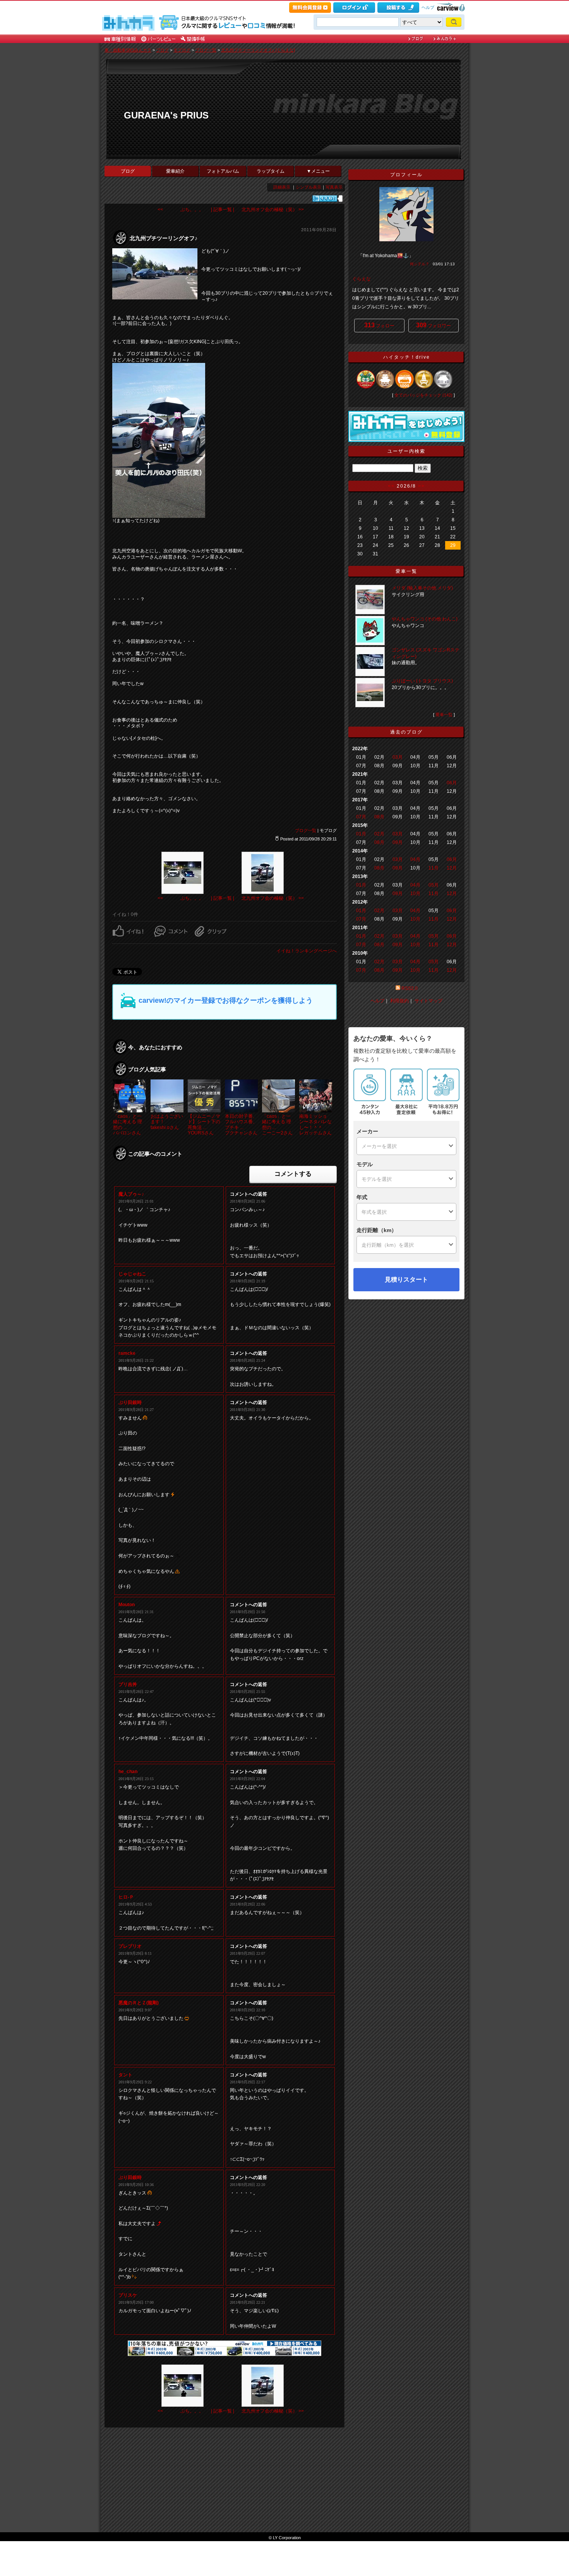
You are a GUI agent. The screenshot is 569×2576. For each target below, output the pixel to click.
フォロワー (434, 325)
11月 (434, 868)
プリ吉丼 (128, 1684)
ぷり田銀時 (130, 1402)
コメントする (293, 1174)
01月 (361, 834)
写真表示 (334, 187)
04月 (415, 859)
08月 (379, 817)
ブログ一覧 (206, 50)
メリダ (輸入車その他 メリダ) (422, 588)
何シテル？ (420, 264)
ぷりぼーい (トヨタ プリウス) (422, 681)
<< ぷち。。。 (181, 210)
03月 (398, 757)
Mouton (127, 1605)
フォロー (379, 325)
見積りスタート (406, 1279)
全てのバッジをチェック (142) (423, 395)
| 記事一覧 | (223, 210)
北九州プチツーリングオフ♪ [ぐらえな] (258, 50)
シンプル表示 (308, 187)
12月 (452, 868)
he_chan (128, 1772)
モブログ (182, 50)
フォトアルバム (223, 171)
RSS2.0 (410, 988)
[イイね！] (325, 198)
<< (391, 486)
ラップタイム (271, 171)
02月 (379, 834)
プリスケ (128, 2295)
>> (422, 486)
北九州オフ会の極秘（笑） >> (273, 210)
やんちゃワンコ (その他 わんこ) (425, 619)
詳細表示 (282, 187)
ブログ (162, 50)
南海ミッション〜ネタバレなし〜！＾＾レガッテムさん (315, 1125)
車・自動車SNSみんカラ (128, 50)
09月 (398, 842)
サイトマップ (428, 1001)
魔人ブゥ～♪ (131, 1194)
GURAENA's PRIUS (166, 115)
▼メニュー (318, 171)
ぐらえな (362, 279)
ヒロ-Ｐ (126, 1897)
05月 (434, 885)
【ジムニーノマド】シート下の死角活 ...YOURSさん (204, 1125)
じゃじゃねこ (132, 1274)
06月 (452, 783)
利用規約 (399, 1001)
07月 (361, 817)
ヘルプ (428, 7)
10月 (415, 894)
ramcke (127, 1353)
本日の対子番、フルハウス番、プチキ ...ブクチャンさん (241, 1125)
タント (125, 2075)
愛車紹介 (175, 171)
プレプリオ (130, 1946)
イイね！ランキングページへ (307, 951)
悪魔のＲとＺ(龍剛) (139, 2003)
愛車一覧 (444, 715)
